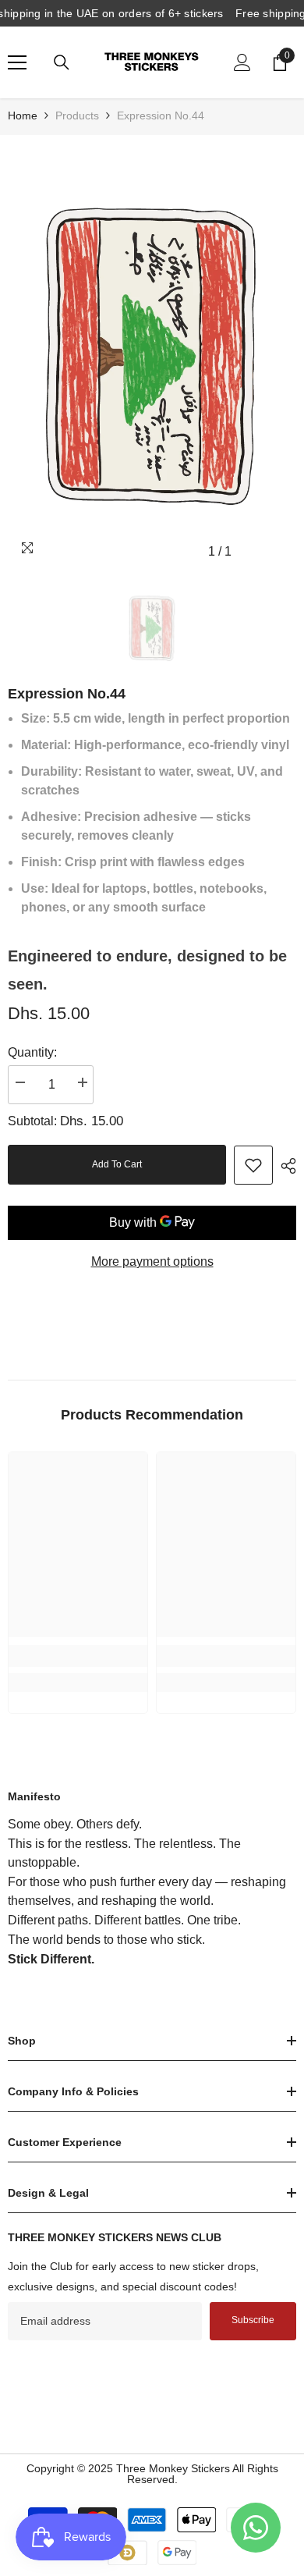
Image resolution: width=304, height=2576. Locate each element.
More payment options (152, 1261)
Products (77, 115)
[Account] (242, 62)
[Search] (62, 62)
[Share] (285, 1166)
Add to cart (117, 1164)
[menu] (17, 62)
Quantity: (32, 1052)
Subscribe (253, 2320)
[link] (253, 1165)
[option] (152, 355)
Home (23, 115)
